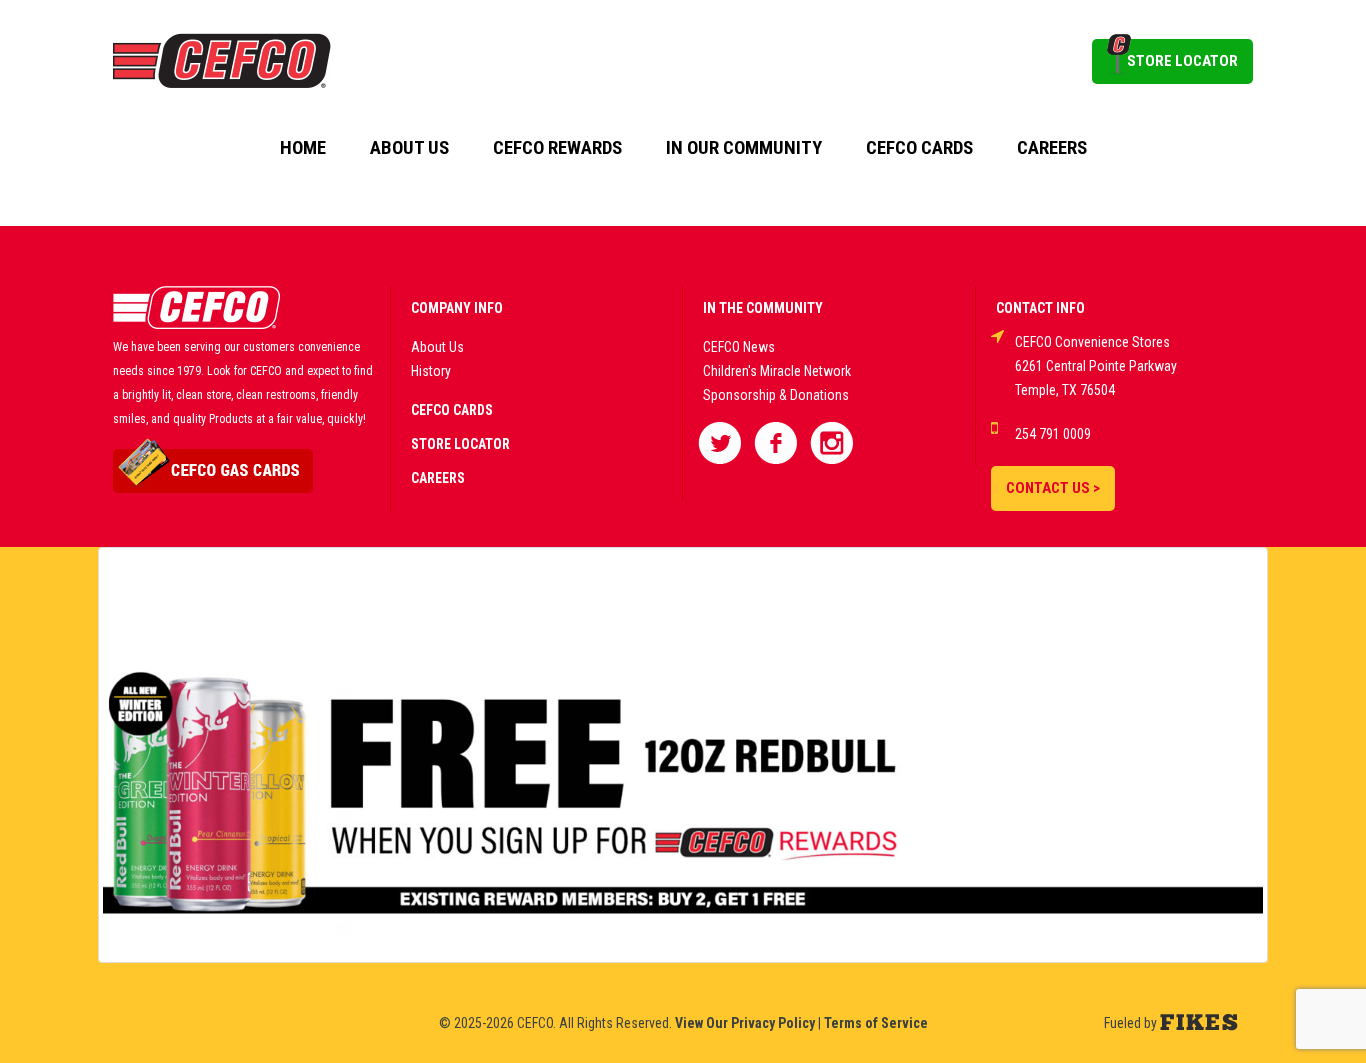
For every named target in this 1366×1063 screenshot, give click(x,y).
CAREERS (438, 478)
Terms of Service (876, 1023)
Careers (1052, 148)
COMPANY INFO (457, 308)
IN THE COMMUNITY (763, 308)
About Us (409, 148)
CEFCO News (739, 347)
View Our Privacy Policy (745, 1023)
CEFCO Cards (919, 148)
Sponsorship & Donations (776, 395)
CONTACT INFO (1040, 308)
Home (303, 148)
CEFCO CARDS (452, 410)
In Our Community (744, 148)
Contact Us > (1053, 488)
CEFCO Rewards (557, 148)
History (431, 371)
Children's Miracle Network (777, 371)
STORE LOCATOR (1182, 61)
